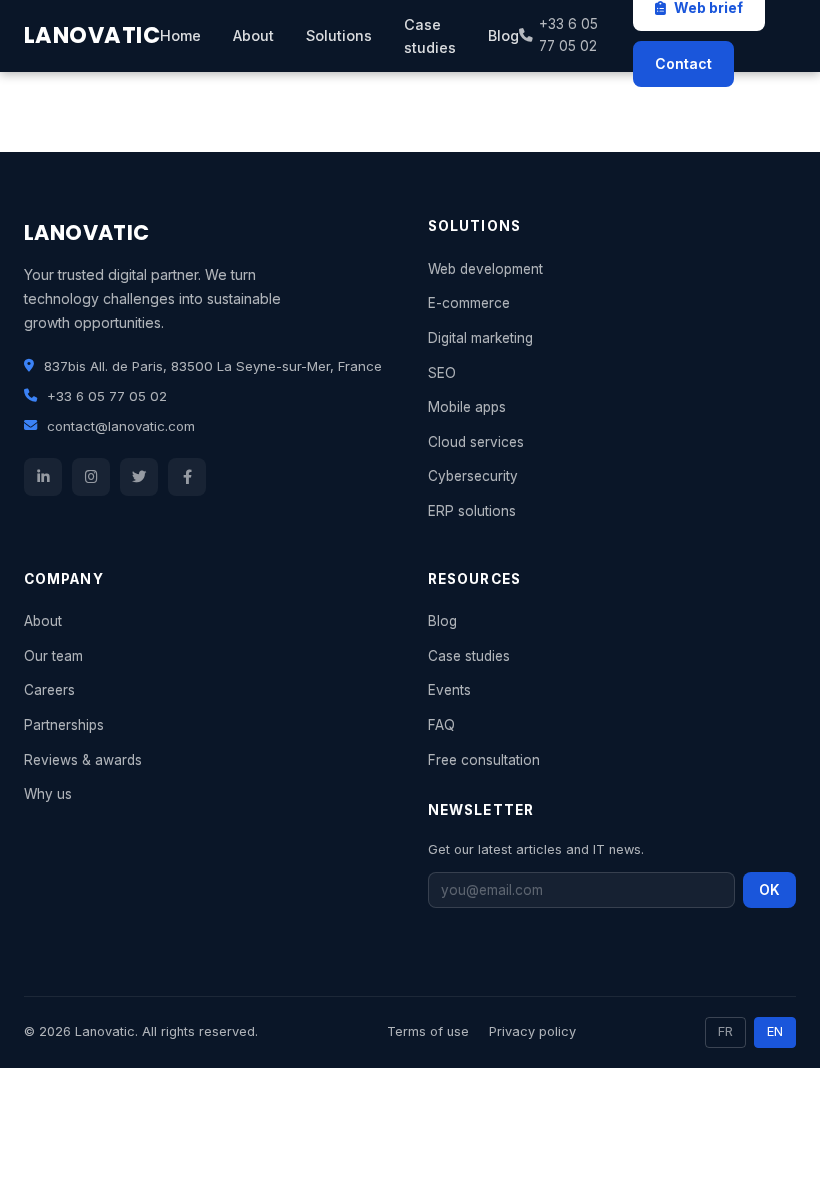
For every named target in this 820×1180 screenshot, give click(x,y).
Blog (503, 35)
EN (775, 1031)
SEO (442, 373)
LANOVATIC (92, 35)
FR (725, 1031)
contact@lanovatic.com (121, 426)
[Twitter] (139, 477)
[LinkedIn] (43, 477)
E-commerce (469, 303)
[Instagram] (91, 477)
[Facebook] (187, 477)
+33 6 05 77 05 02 (568, 35)
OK (769, 890)
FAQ (441, 725)
